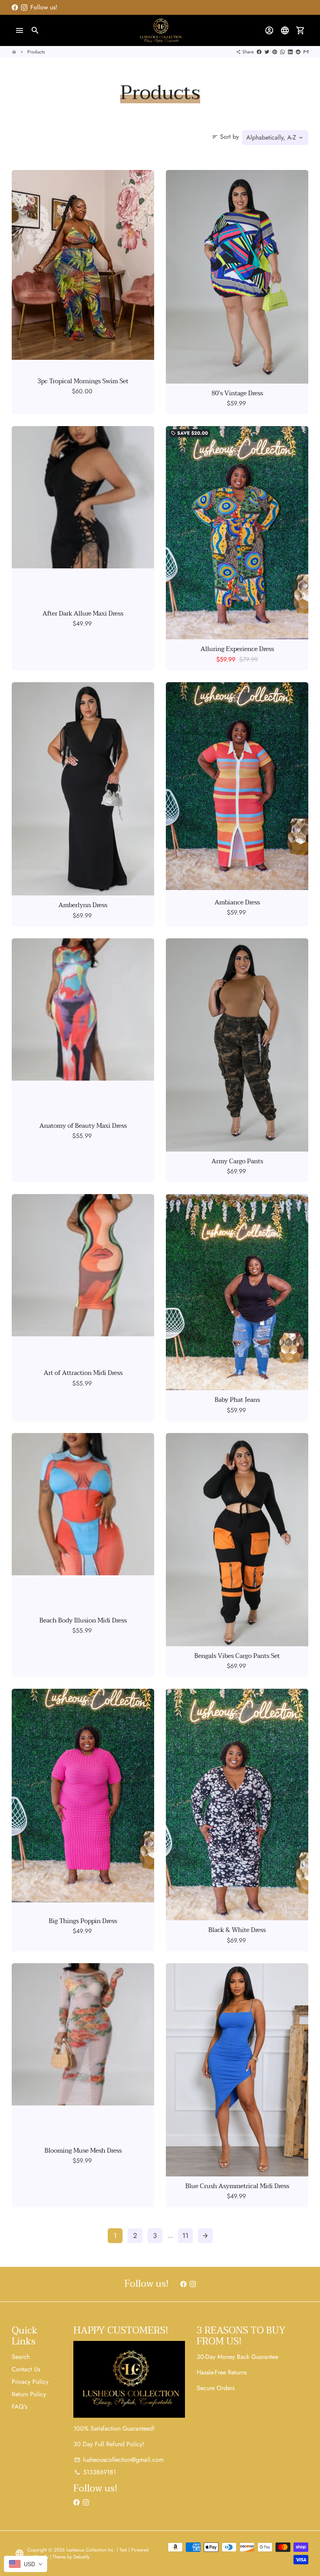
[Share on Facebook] (259, 52)
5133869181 (95, 2472)
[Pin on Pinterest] (275, 52)
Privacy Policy (30, 2382)
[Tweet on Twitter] (267, 52)
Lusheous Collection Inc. (91, 2550)
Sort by (225, 137)
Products (36, 52)
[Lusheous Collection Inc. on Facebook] (15, 7)
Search (21, 2357)
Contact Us (26, 2369)
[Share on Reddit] (298, 52)
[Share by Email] (306, 52)
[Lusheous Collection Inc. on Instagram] (24, 7)
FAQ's (20, 2407)
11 (185, 2236)
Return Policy (29, 2394)
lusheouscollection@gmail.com (119, 2460)
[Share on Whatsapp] (283, 52)
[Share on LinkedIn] (290, 52)
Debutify (81, 2557)
